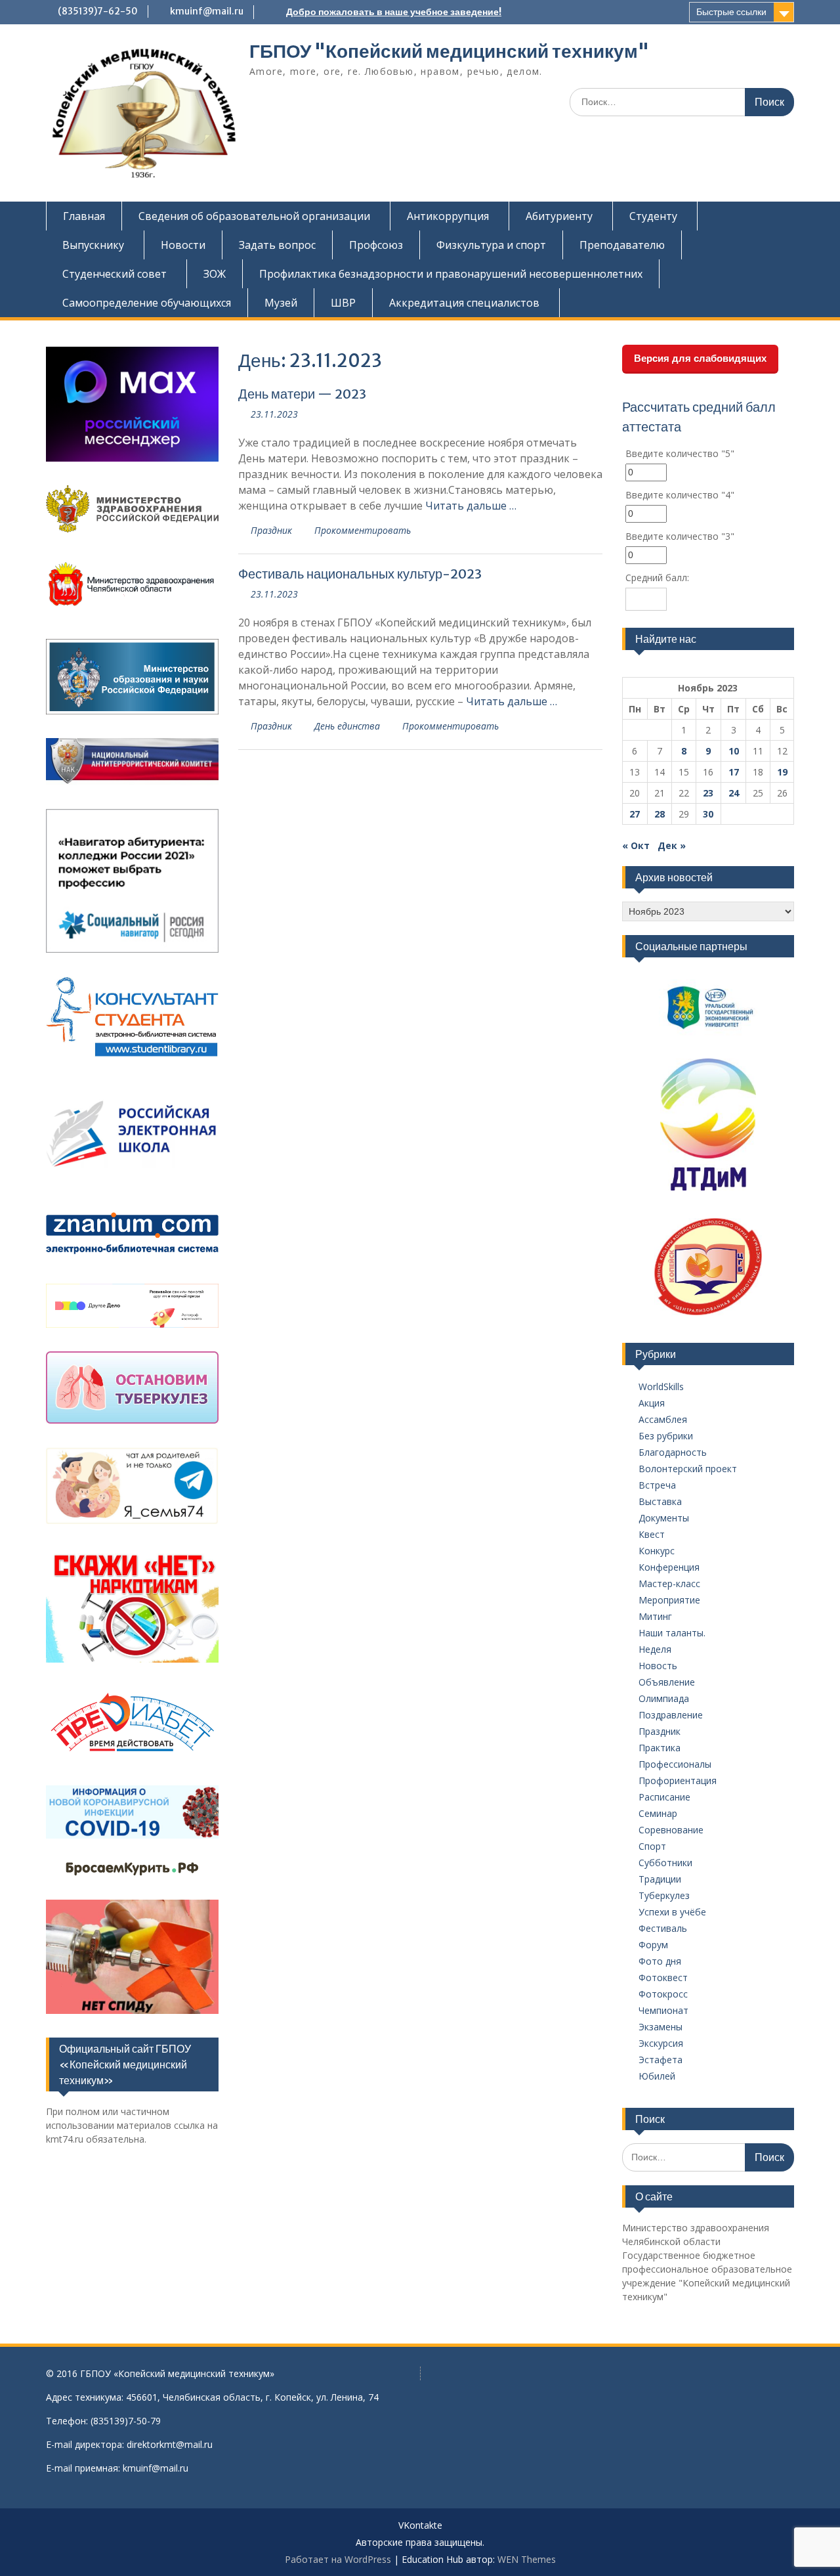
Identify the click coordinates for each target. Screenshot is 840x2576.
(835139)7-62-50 (98, 11)
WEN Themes (527, 2559)
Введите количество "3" (680, 536)
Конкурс (657, 1551)
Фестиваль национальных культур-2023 (360, 574)
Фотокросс (663, 1994)
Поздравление (671, 1715)
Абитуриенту (559, 216)
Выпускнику (93, 245)
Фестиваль (663, 1928)
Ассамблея (663, 1419)
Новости (183, 245)
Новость (658, 1666)
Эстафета (661, 2060)
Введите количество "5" (680, 453)
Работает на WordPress (338, 2559)
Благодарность (673, 1452)
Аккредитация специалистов (464, 303)
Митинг (655, 1616)
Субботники (665, 1863)
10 (734, 751)
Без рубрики (666, 1436)
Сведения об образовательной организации (254, 216)
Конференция (669, 1567)
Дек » (672, 845)
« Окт (636, 845)
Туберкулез (664, 1895)
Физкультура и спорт (491, 245)
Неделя (655, 1649)
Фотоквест (663, 1977)
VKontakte (420, 2526)
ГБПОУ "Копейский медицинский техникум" (449, 51)
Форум (653, 1945)
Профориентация (678, 1780)
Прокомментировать (363, 530)
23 (708, 793)
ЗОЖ (215, 274)
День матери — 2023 (302, 394)
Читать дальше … (471, 506)
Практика (660, 1748)
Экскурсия (661, 2043)
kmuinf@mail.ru (207, 11)
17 (734, 772)
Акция (652, 1403)
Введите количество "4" (680, 495)
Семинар (658, 1813)
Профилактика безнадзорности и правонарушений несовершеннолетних (451, 274)
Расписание (664, 1797)
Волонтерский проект (688, 1469)
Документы (664, 1518)
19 (782, 772)
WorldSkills (661, 1386)
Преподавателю (622, 245)
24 (734, 793)
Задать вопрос (277, 245)
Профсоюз (376, 245)
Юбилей (657, 2076)
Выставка (660, 1501)
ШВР (343, 303)
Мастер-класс (669, 1583)
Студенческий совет (115, 274)
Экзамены (661, 2027)
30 (708, 814)
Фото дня (660, 1961)
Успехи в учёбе (672, 1912)
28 (660, 814)
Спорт (652, 1846)
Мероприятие (669, 1600)
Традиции (660, 1879)
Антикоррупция (448, 216)
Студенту (653, 216)
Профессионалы (675, 1764)
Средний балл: (657, 578)
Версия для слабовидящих (700, 358)
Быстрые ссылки (731, 12)
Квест (652, 1534)
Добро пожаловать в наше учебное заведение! (394, 12)
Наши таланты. (672, 1633)
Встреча (657, 1485)
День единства (347, 726)
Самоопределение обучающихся (147, 303)
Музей (281, 303)
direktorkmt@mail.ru (170, 2444)
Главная (84, 216)
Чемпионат (663, 2010)
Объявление (667, 1682)
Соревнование (671, 1830)
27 (635, 814)
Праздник (271, 530)
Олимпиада (664, 1698)
